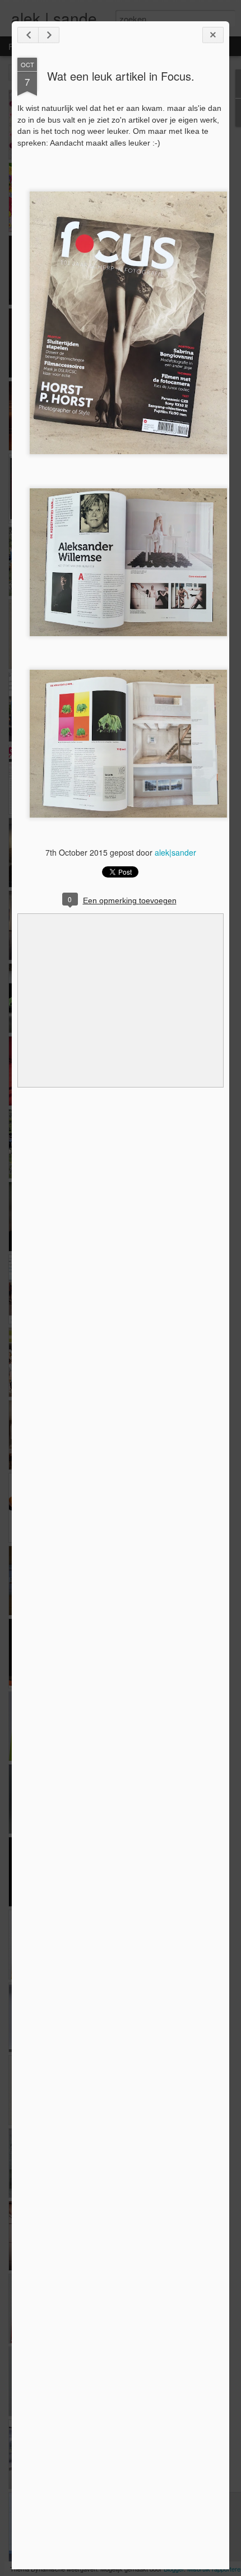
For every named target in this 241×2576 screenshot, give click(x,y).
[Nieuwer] (28, 35)
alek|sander (175, 852)
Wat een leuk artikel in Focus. (121, 76)
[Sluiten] (213, 35)
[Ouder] (49, 35)
